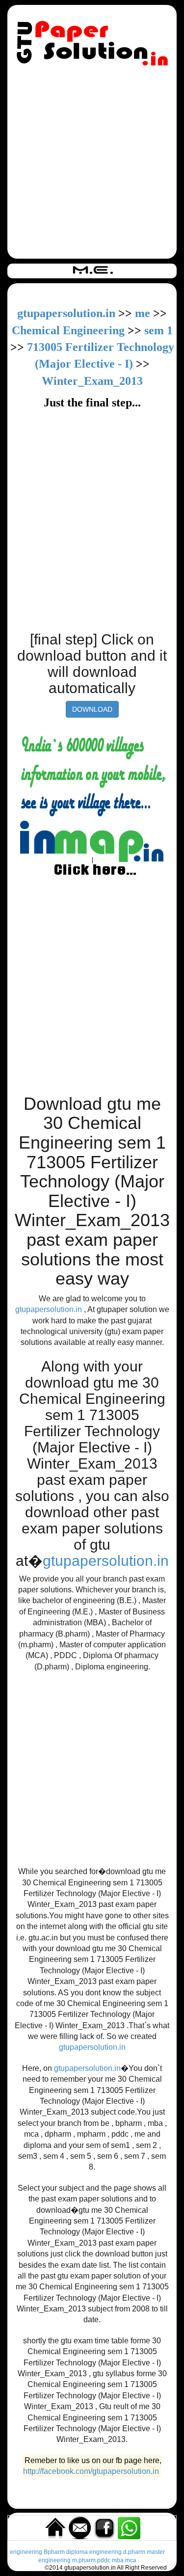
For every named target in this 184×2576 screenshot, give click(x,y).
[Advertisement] (92, 164)
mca (131, 2560)
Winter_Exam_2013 (92, 381)
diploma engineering (94, 2552)
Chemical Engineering (68, 330)
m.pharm (84, 2560)
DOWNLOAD (92, 709)
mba (118, 2560)
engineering (26, 2552)
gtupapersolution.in (66, 313)
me (143, 313)
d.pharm (134, 2552)
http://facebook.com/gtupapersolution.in (91, 2471)
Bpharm (54, 2552)
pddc (104, 2560)
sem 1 (158, 330)
